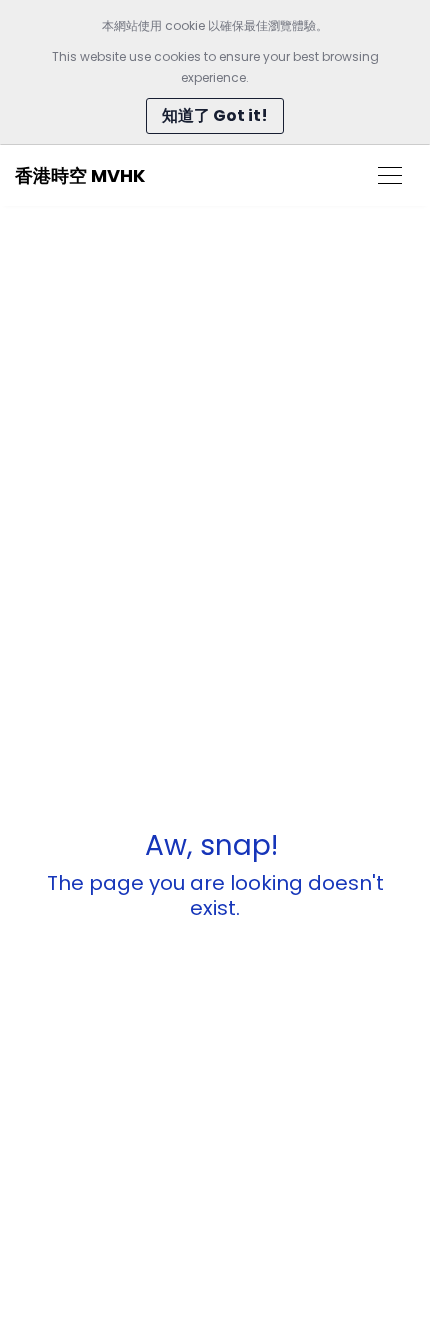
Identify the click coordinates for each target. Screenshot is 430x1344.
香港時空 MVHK (80, 175)
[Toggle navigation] (390, 175)
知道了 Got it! (215, 115)
